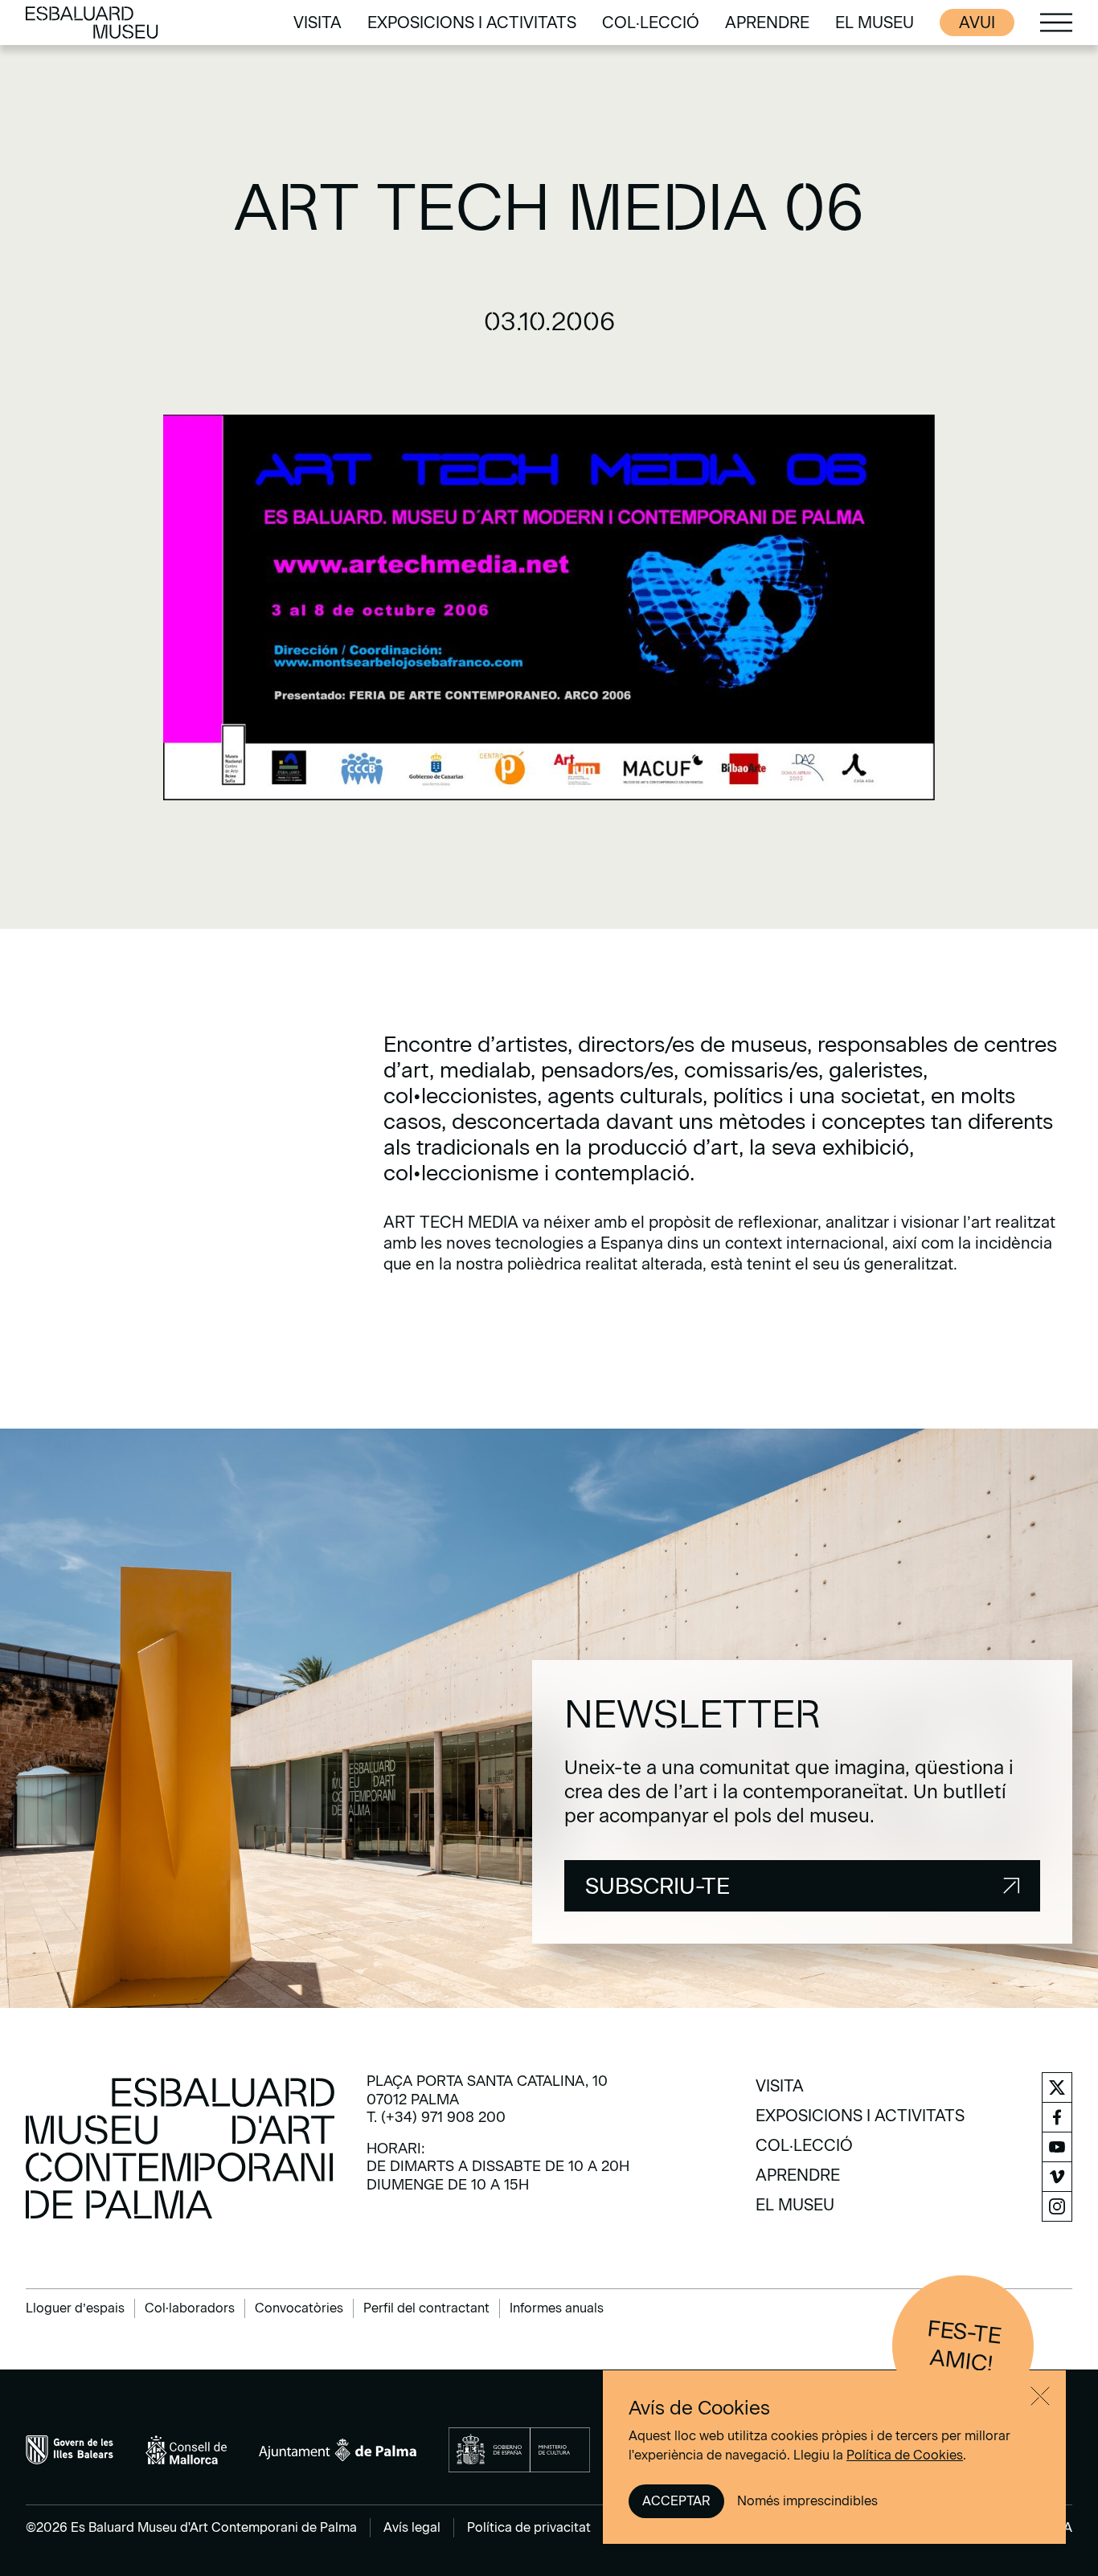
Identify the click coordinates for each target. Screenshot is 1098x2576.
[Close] (1040, 2396)
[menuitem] (318, 22)
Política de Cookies (905, 2455)
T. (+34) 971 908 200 (436, 2117)
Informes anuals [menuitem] (557, 2308)
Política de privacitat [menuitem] (529, 2527)
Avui (977, 22)
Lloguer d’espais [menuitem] (75, 2308)
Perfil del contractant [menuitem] (426, 2308)
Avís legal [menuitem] (412, 2527)
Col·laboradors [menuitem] (190, 2308)
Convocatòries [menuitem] (299, 2308)
